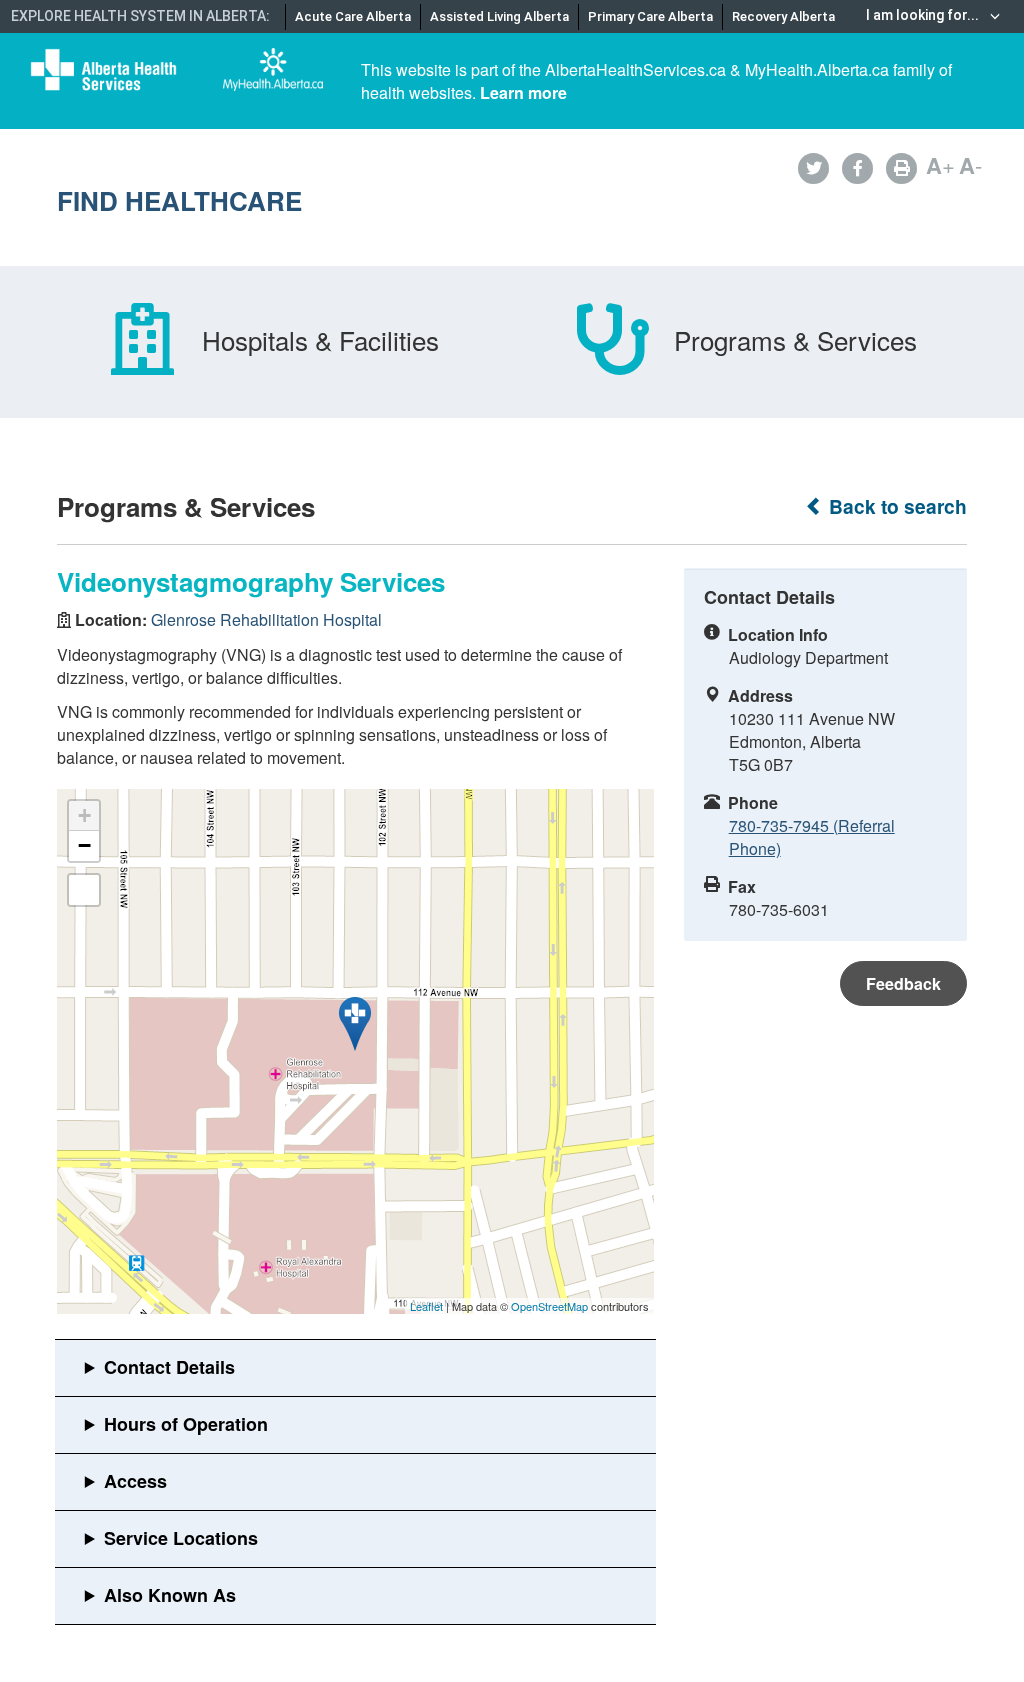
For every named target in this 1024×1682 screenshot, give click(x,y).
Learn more (523, 92)
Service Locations (181, 1538)
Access (135, 1481)
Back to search (895, 506)
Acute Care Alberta (353, 16)
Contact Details (169, 1367)
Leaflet (426, 1306)
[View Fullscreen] (84, 890)
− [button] (84, 845)
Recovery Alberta (783, 16)
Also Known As (170, 1595)
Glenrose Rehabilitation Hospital (266, 619)
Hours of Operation (186, 1424)
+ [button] (84, 815)
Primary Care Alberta (650, 16)
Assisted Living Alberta (499, 16)
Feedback (903, 983)
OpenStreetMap (549, 1306)
